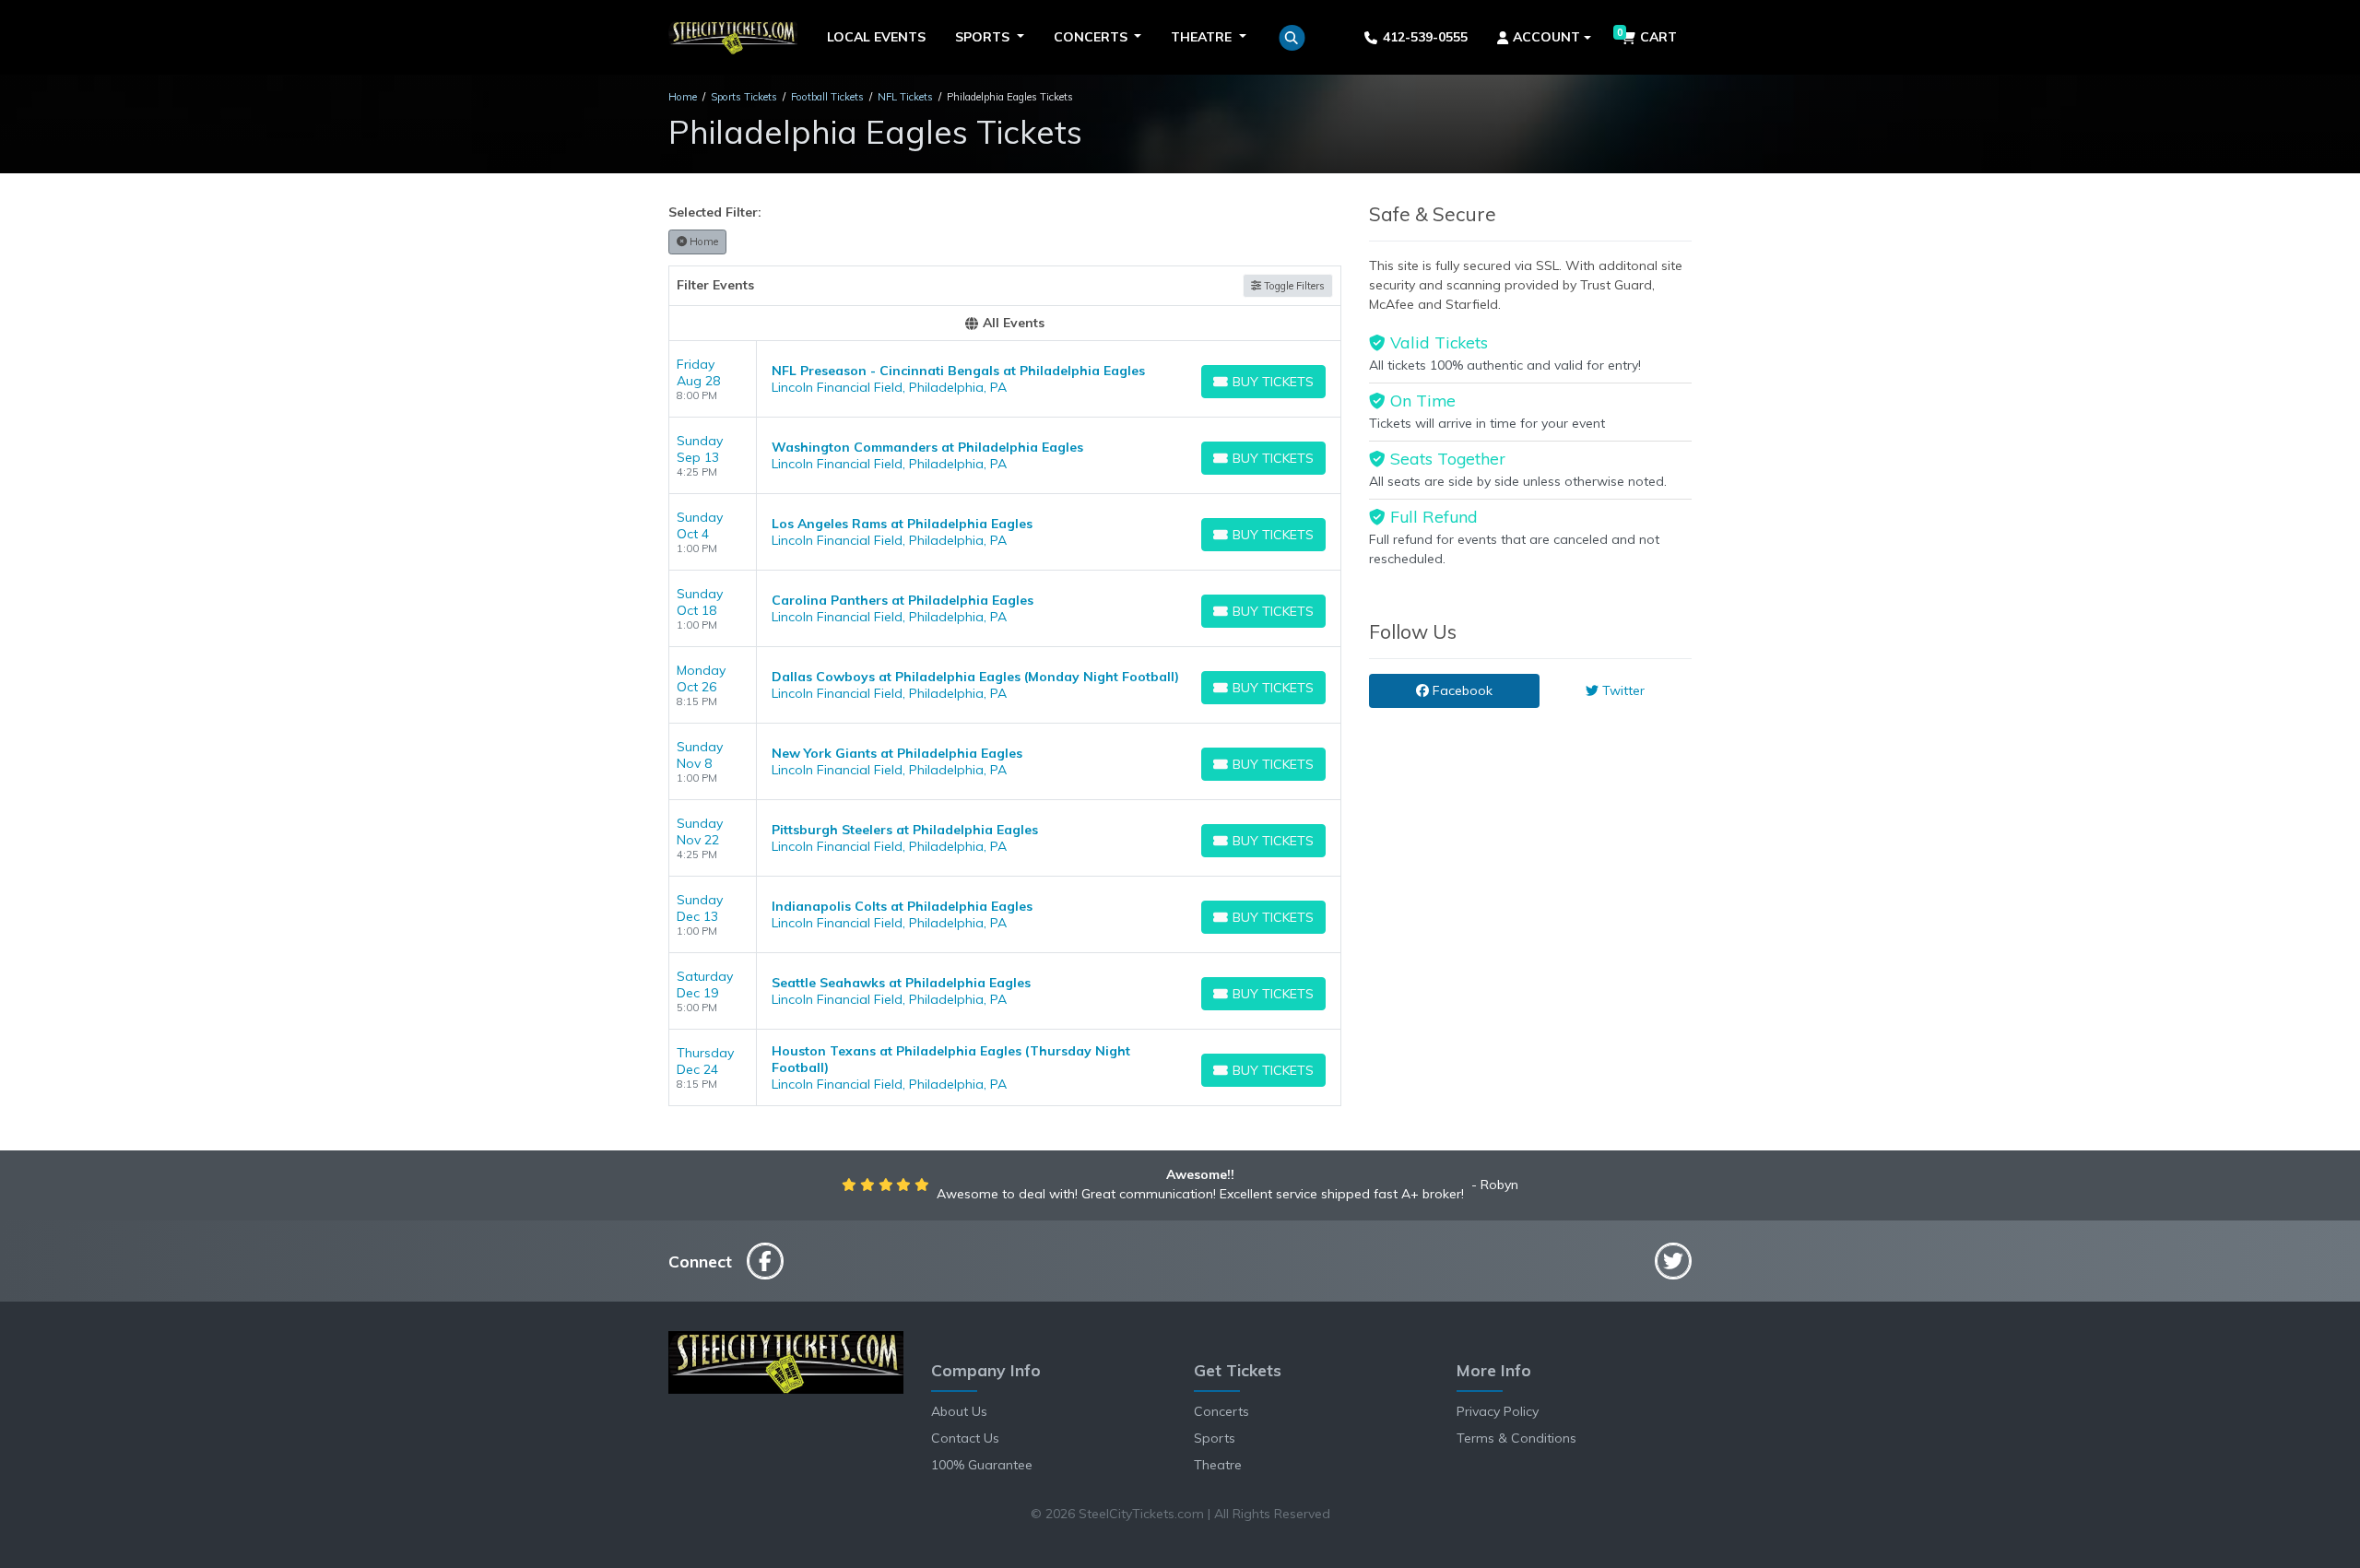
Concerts (1221, 1411)
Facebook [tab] (1461, 690)
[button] (1292, 38)
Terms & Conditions (1516, 1438)
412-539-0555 (1425, 37)
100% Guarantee (982, 1465)
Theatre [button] (1203, 37)
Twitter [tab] (1622, 690)
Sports (1215, 1438)
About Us (959, 1411)
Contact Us (965, 1438)
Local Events (876, 37)
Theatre (1218, 1465)
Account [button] (1546, 37)
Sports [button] (984, 37)
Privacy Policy (1498, 1411)
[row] (1005, 379)
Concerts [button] (1092, 37)
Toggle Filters (1293, 286)
